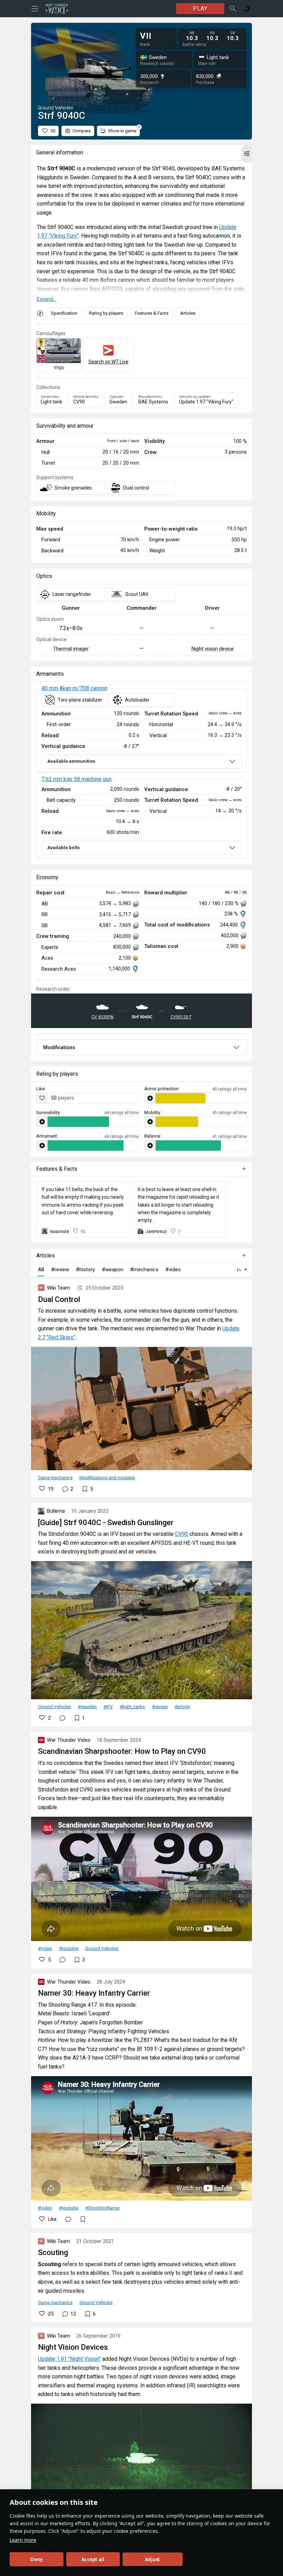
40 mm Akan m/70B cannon (74, 688)
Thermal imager (71, 649)
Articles (188, 313)
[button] (247, 154)
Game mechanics (55, 1477)
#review (160, 1707)
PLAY (200, 8)
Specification (64, 313)
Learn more (23, 2540)
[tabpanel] (141, 774)
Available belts (64, 848)
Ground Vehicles (55, 1707)
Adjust (152, 2559)
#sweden (87, 1707)
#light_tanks (132, 1707)
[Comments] (62, 1718)
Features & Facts (152, 313)
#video (45, 1948)
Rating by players (106, 313)
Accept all (93, 2559)
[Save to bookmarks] (83, 2219)
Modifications (59, 1047)
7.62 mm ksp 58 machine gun (76, 779)
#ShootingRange (102, 2208)
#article (182, 1707)
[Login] (247, 9)
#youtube (69, 1948)
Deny (36, 2559)
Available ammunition (71, 761)
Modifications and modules (107, 1477)
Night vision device (212, 649)
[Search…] (233, 9)
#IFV (108, 1707)
